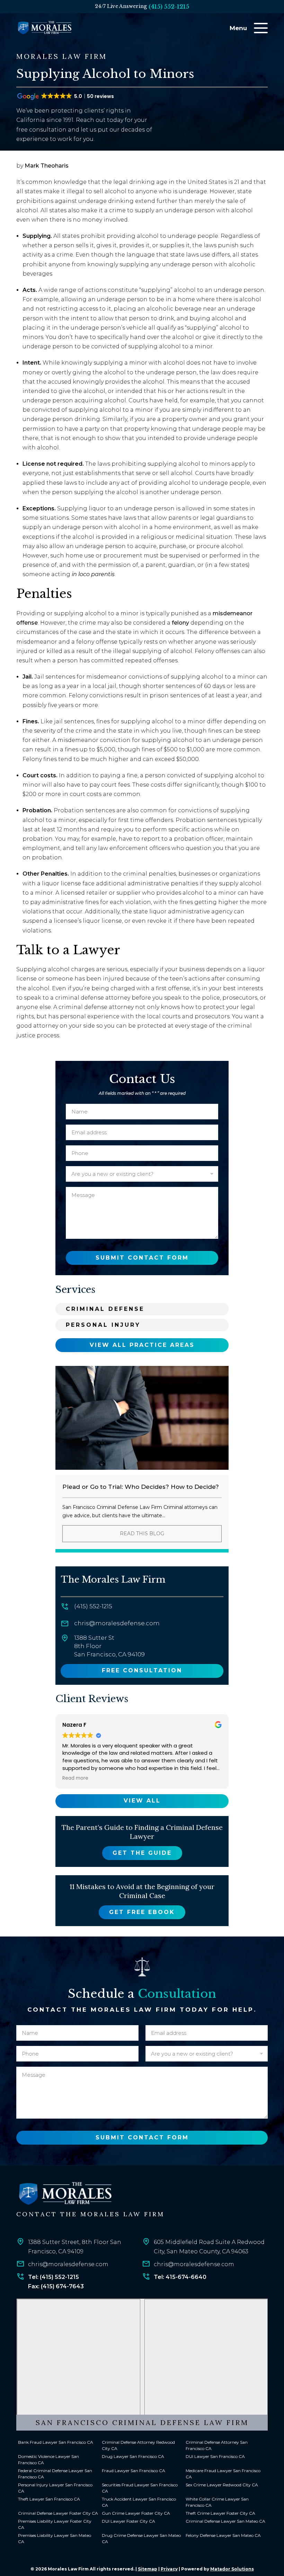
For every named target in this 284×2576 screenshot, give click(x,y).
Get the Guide (142, 1853)
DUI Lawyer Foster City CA (128, 2521)
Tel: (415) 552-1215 (54, 2277)
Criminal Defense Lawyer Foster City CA (58, 2513)
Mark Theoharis (47, 166)
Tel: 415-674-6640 (180, 2277)
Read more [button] (75, 1778)
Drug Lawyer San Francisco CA (133, 2456)
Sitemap (148, 2569)
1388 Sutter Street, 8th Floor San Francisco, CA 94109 (75, 2247)
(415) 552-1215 (169, 7)
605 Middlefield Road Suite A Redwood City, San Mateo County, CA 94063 (209, 2247)
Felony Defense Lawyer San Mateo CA (223, 2535)
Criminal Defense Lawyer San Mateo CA (225, 2521)
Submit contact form (142, 1258)
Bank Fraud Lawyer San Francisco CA (56, 2442)
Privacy (169, 2569)
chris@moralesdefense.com (117, 1623)
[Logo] (65, 2194)
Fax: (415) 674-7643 (56, 2286)
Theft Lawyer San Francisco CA (49, 2499)
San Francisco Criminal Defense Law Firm (142, 2422)
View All (142, 1801)
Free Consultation (142, 1670)
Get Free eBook (142, 1912)
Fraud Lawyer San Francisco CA (134, 2471)
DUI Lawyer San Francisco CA (215, 2456)
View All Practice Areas (142, 1345)
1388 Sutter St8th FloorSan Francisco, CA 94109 (109, 1646)
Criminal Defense (105, 1309)
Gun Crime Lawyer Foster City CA (136, 2513)
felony (180, 623)
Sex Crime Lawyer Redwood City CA (222, 2485)
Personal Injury (103, 1325)
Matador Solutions (232, 2569)
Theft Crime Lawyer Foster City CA (220, 2513)
